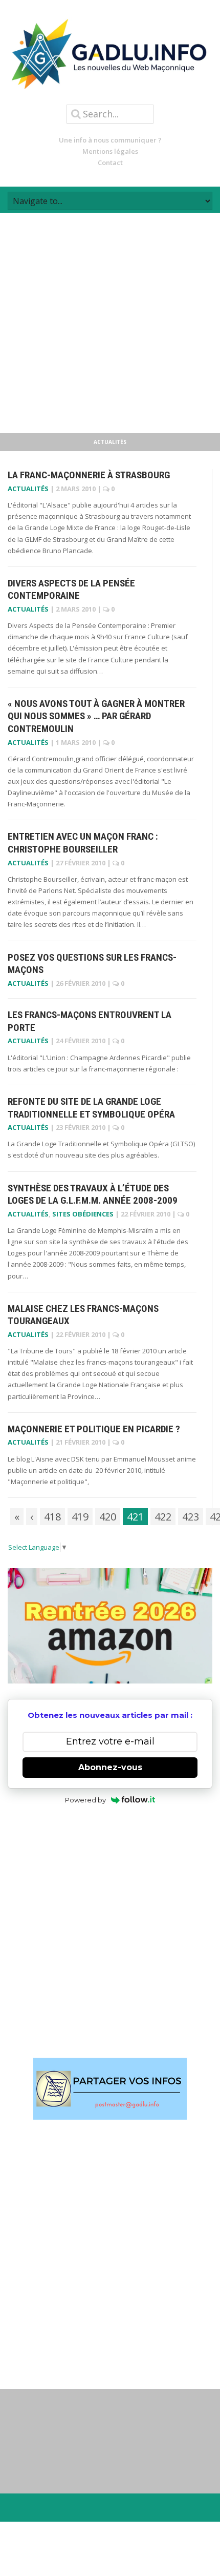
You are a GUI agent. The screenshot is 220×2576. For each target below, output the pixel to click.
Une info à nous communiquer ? (110, 140)
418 (52, 1517)
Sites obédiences (83, 1214)
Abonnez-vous (110, 1767)
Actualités (28, 489)
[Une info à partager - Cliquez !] (110, 2089)
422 (163, 1517)
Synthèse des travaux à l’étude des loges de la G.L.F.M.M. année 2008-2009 (93, 1194)
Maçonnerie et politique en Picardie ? (94, 1429)
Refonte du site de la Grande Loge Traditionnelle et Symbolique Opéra (91, 1108)
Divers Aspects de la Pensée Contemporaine (71, 590)
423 (191, 1517)
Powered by (85, 1800)
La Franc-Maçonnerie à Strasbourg (89, 475)
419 (80, 1517)
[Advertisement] (110, 323)
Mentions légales (110, 151)
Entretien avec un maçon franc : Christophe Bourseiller (83, 843)
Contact (110, 163)
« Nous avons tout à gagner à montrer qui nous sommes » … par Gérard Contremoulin (96, 716)
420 (108, 1517)
